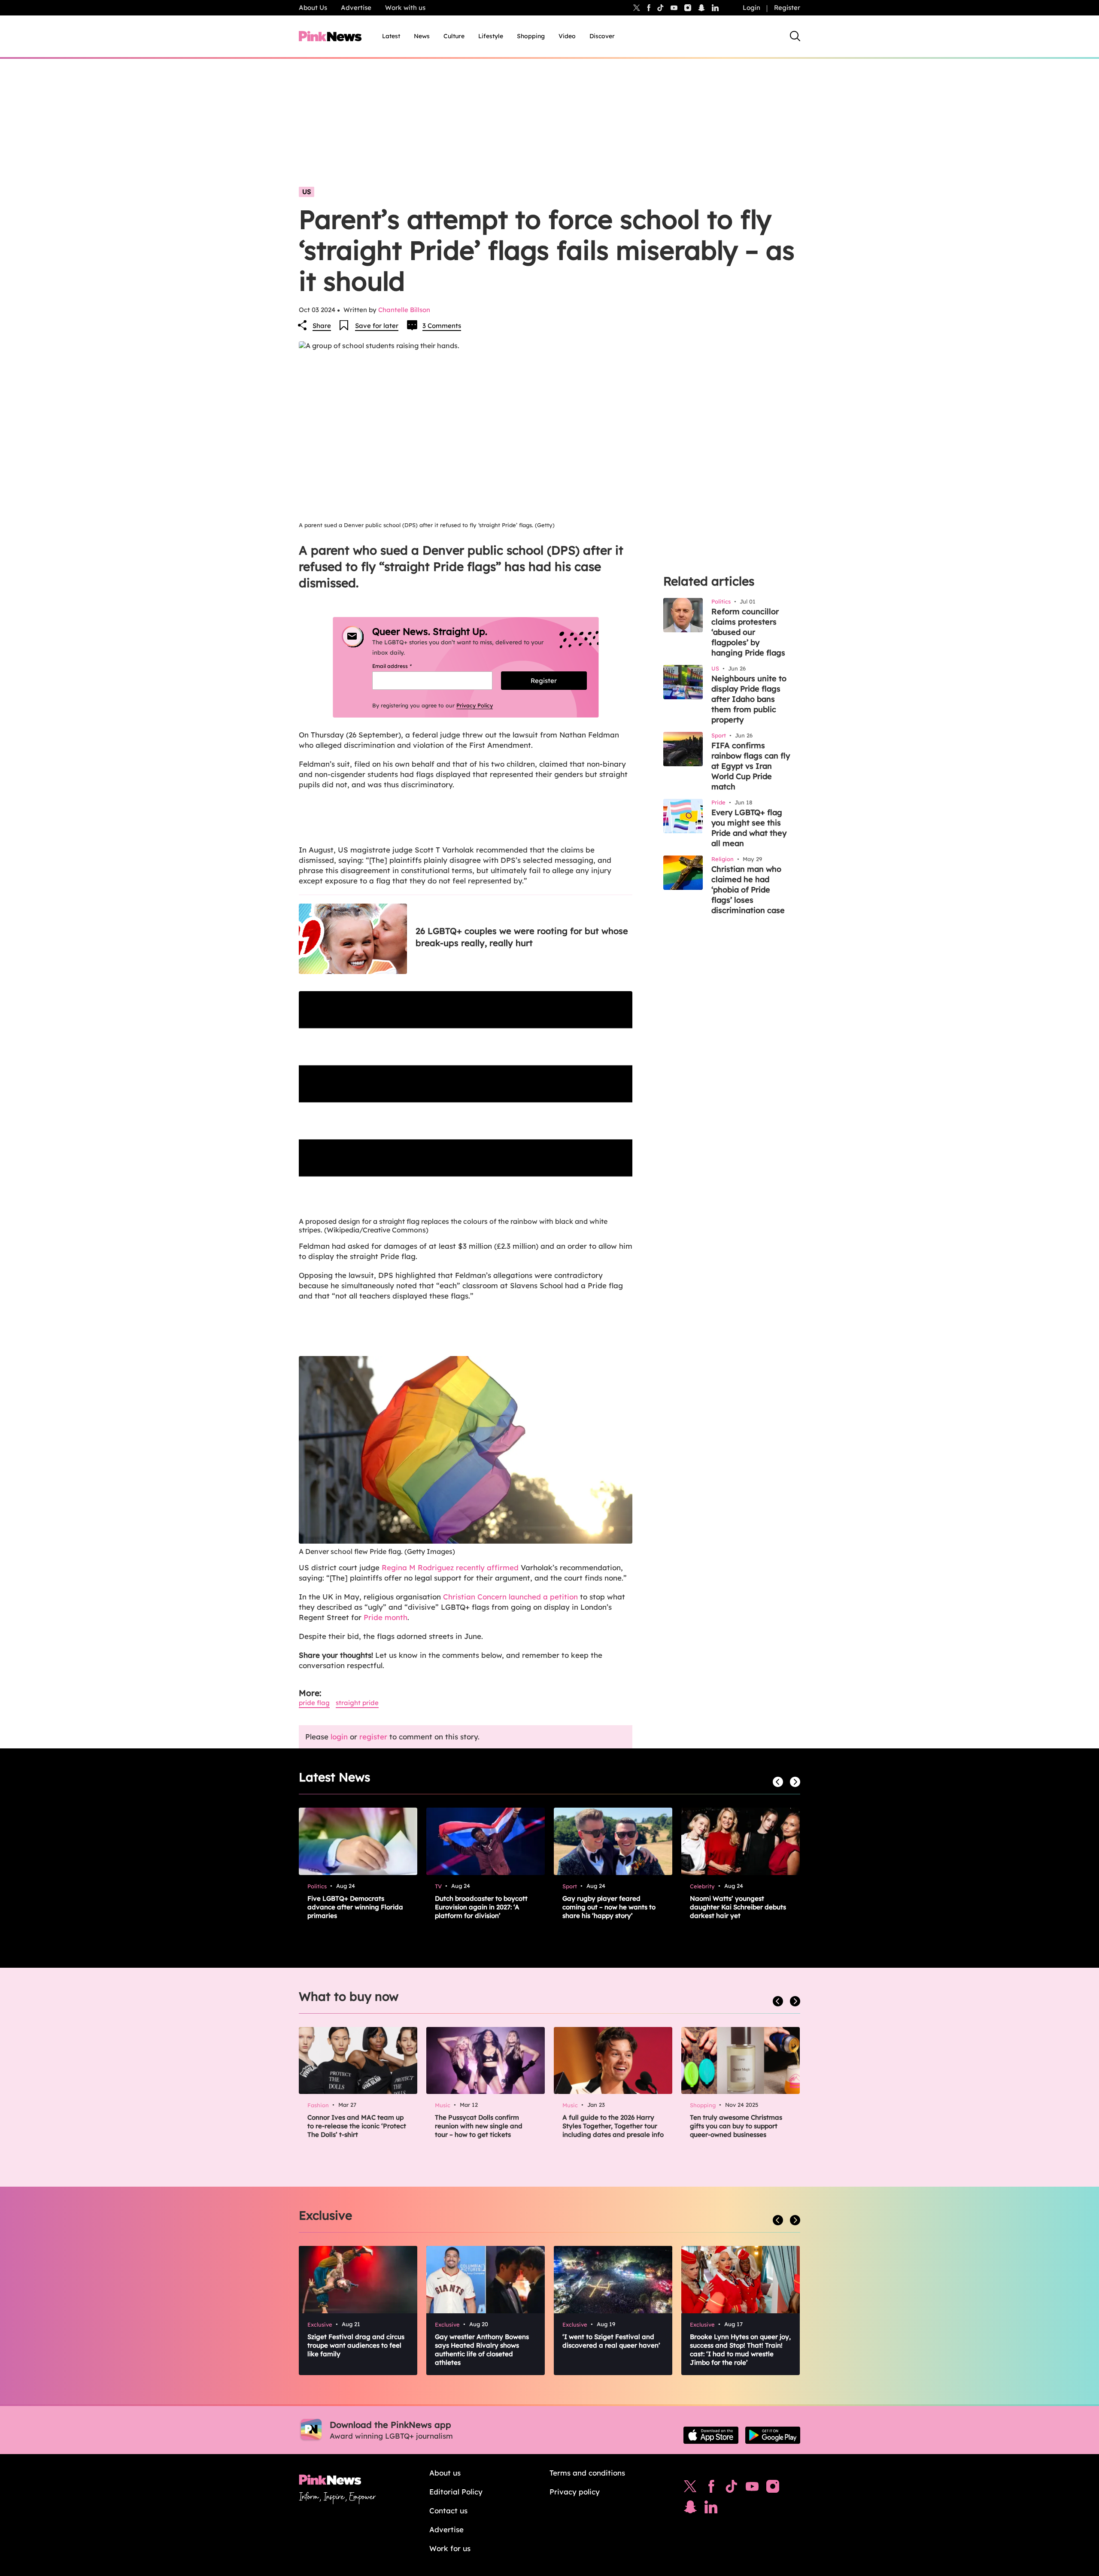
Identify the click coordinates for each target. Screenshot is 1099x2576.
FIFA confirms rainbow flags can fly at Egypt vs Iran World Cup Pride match (751, 766)
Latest (391, 36)
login (339, 1737)
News (422, 36)
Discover (602, 36)
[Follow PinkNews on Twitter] (690, 2488)
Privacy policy (575, 2492)
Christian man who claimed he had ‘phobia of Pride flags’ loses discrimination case (748, 890)
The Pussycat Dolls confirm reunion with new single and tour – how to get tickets (479, 2126)
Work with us (405, 8)
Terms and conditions (587, 2473)
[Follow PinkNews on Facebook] (711, 2488)
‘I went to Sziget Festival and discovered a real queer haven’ (611, 2341)
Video (567, 36)
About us (445, 2473)
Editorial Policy (456, 2492)
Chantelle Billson (404, 310)
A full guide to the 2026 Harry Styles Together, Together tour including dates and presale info (613, 2126)
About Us (313, 8)
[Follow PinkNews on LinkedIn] (715, 8)
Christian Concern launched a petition (510, 1597)
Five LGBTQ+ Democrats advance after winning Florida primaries (355, 1907)
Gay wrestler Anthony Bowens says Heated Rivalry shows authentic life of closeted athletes (482, 2350)
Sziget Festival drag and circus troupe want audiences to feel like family (356, 2345)
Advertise (356, 8)
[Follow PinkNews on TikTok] (732, 2488)
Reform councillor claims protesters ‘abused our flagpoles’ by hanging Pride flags (748, 632)
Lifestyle (491, 36)
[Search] (795, 36)
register (373, 1737)
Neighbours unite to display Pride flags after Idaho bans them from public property (749, 699)
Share (322, 326)
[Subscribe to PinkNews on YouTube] (752, 2488)
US (307, 192)
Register (787, 8)
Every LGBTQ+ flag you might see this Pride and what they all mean (749, 828)
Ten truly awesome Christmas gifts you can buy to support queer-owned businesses (736, 2126)
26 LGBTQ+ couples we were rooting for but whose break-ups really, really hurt (522, 937)
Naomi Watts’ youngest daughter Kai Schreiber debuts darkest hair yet (738, 1907)
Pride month (386, 1617)
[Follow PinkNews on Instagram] (773, 2488)
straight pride (357, 1703)
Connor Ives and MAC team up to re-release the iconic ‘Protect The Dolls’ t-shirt (357, 2126)
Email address (402, 666)
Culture (454, 36)
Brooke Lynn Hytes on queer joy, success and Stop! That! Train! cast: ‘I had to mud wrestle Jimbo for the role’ (740, 2350)
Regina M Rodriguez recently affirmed (451, 1567)
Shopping (531, 36)
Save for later (377, 326)
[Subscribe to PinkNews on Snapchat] (690, 2509)
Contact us (448, 2511)
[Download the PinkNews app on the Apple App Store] (711, 2435)
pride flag (314, 1703)
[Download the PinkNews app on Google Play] (773, 2435)
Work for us (450, 2548)
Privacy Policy (475, 705)
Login (751, 8)
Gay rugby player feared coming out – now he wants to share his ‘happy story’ (609, 1907)
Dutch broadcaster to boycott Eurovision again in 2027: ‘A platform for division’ (481, 1907)
